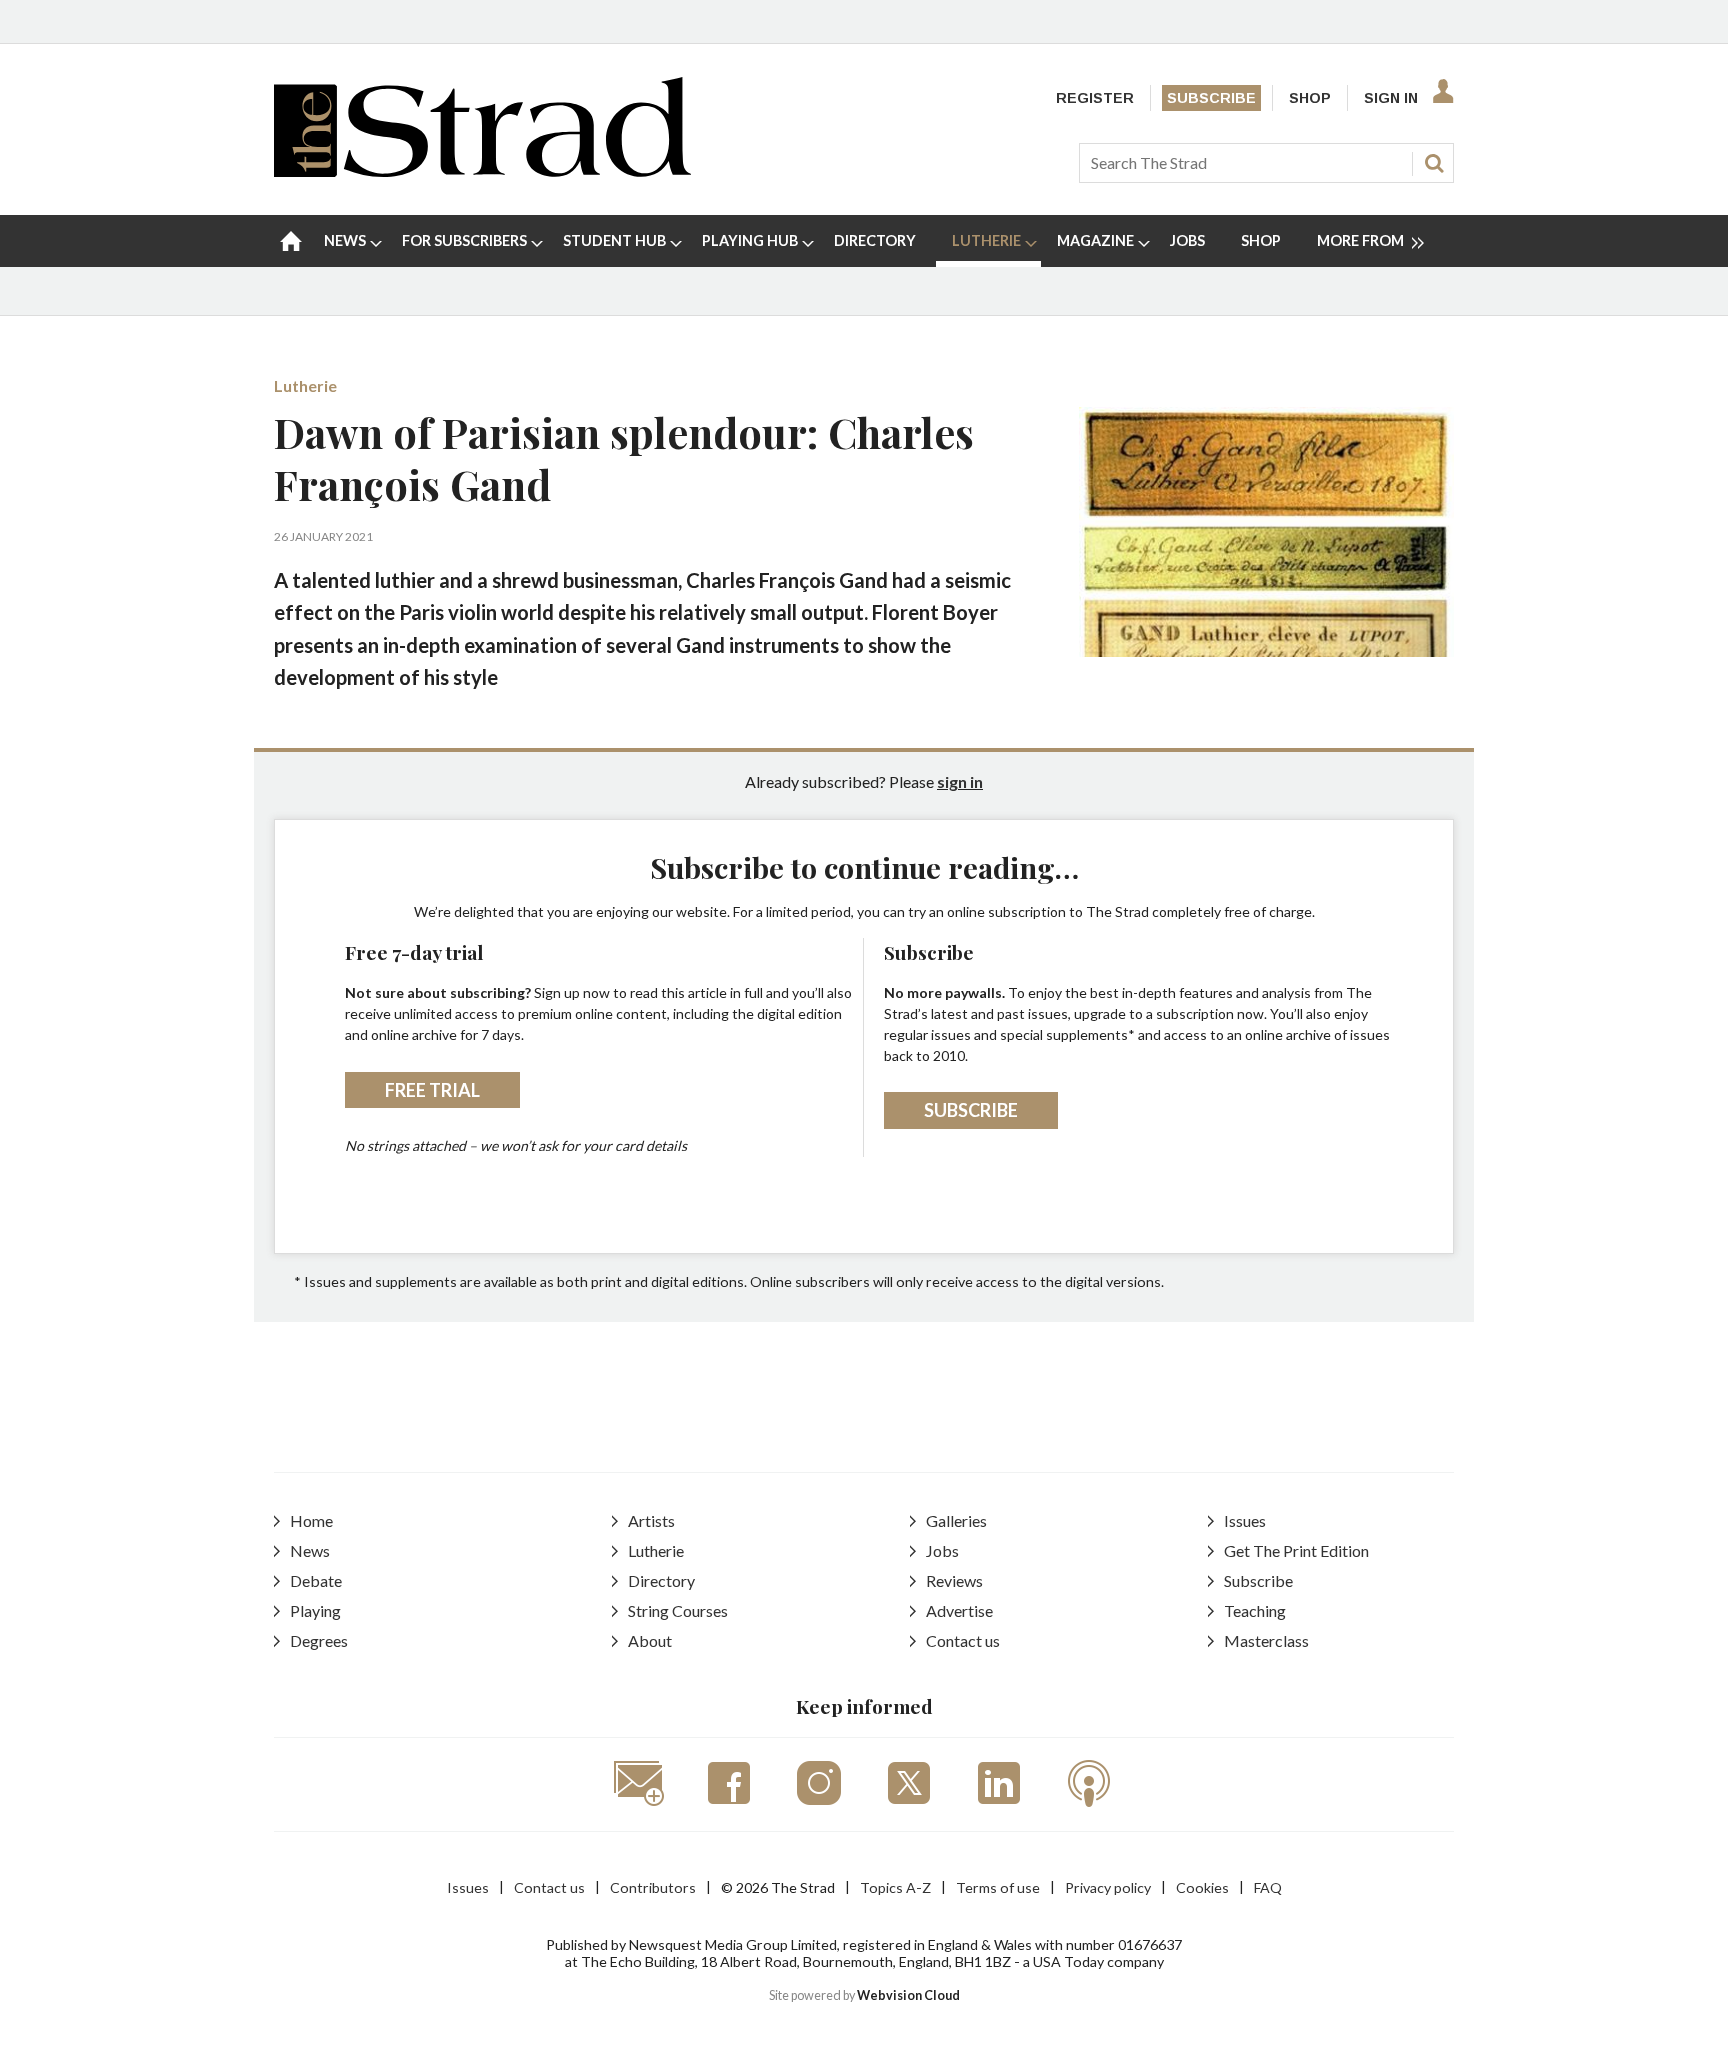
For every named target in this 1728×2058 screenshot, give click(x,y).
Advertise (959, 1610)
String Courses (678, 1610)
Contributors (653, 1887)
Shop (1310, 98)
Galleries (956, 1520)
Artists (651, 1520)
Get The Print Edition (1296, 1550)
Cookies (1202, 1887)
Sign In (1391, 98)
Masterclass (1266, 1640)
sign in (960, 781)
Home (311, 1520)
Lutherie (305, 385)
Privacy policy (1108, 1887)
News (310, 1550)
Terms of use (998, 1887)
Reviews (954, 1580)
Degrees (319, 1640)
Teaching (1255, 1610)
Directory (661, 1580)
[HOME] (291, 241)
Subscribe (1211, 98)
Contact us (963, 1640)
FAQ (1268, 1887)
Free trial (432, 1090)
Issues (1245, 1520)
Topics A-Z (895, 1887)
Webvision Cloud (908, 1995)
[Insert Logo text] (482, 170)
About (650, 1640)
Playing (315, 1610)
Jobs (942, 1550)
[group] (1362, 241)
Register (1095, 98)
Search (1434, 163)
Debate (316, 1580)
